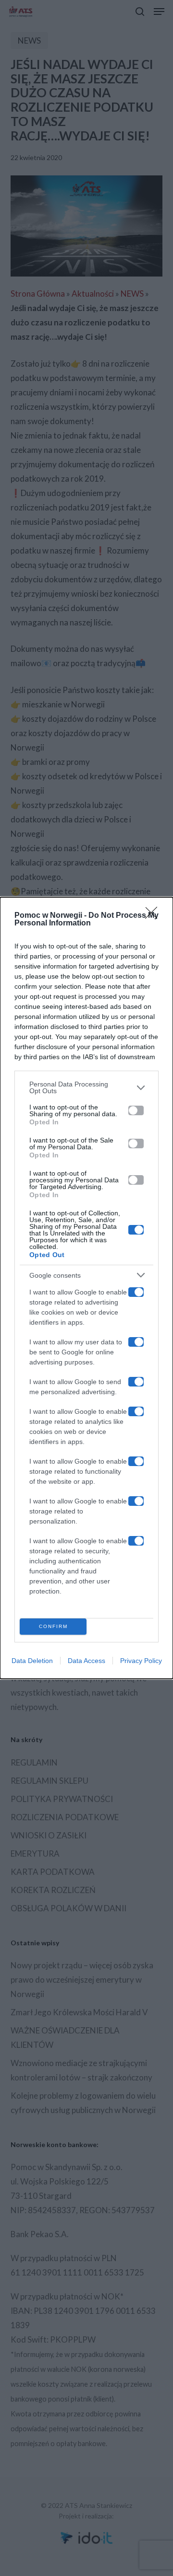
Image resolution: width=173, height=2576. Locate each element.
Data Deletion (32, 1661)
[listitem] (86, 1087)
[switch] (136, 1110)
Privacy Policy (141, 1661)
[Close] (154, 916)
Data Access (86, 1661)
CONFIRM (53, 1626)
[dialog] (86, 1288)
